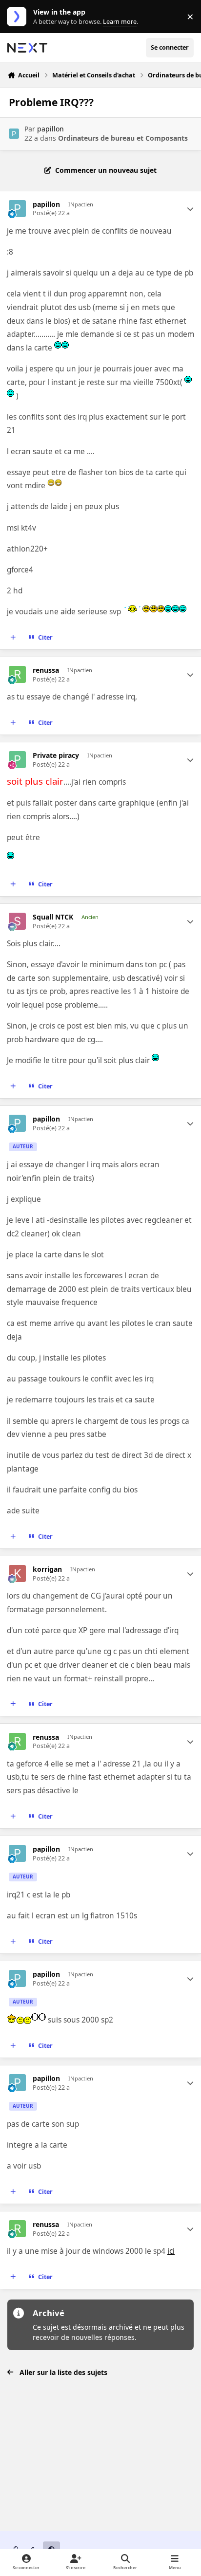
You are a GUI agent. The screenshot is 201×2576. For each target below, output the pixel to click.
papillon (50, 129)
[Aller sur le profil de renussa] (17, 674)
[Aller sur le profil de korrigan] (17, 1573)
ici (171, 2251)
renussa (46, 670)
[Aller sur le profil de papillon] (14, 134)
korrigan (47, 1569)
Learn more (19, 17)
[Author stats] (190, 209)
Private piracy (56, 755)
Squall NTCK (53, 917)
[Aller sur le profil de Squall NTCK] (17, 921)
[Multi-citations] (13, 638)
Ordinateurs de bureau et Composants (123, 138)
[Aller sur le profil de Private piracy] (17, 760)
